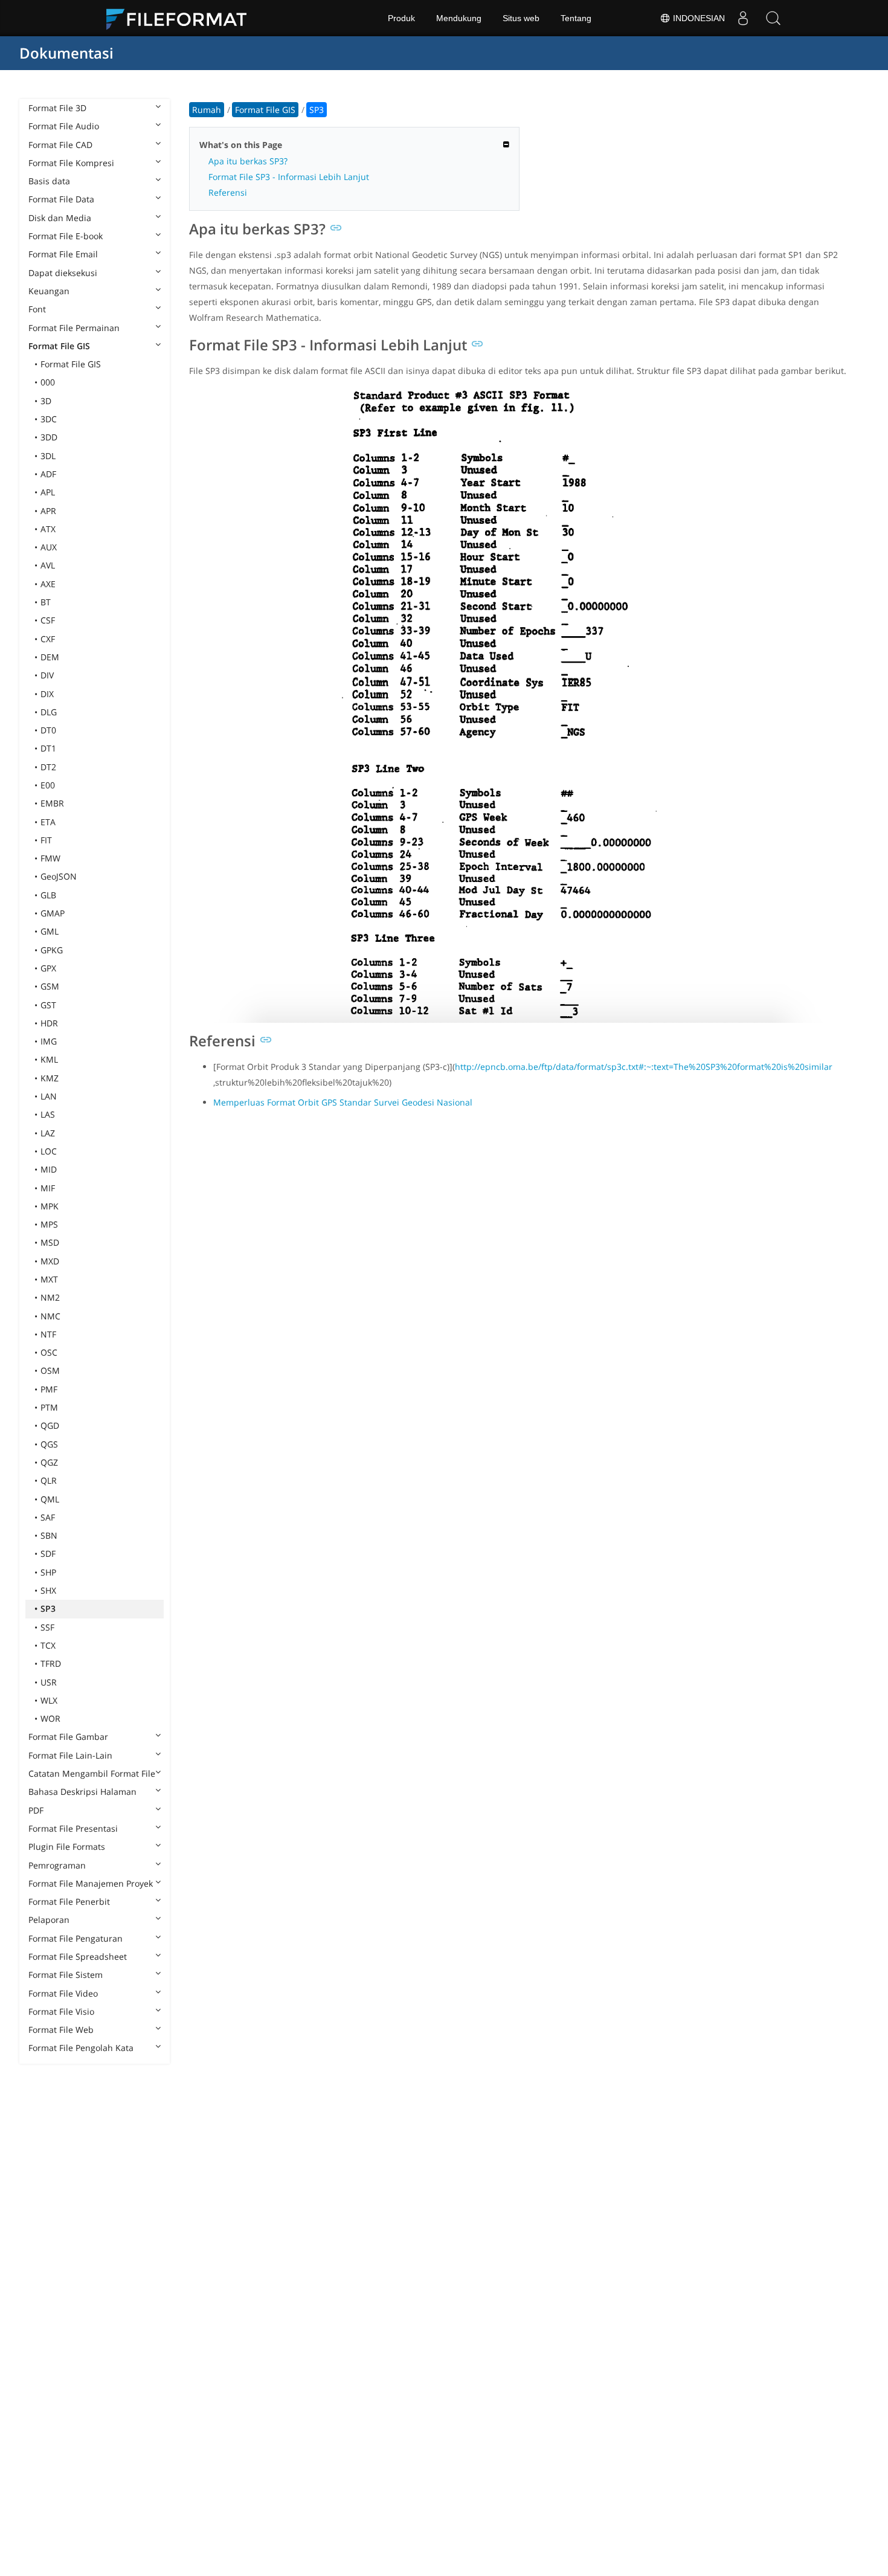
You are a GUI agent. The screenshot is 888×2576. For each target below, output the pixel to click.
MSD (50, 1242)
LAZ (48, 1133)
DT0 (48, 730)
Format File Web (61, 2030)
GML (50, 931)
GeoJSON (59, 876)
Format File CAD (60, 145)
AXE (48, 584)
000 (48, 382)
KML (49, 1059)
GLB (48, 895)
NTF (48, 1334)
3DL (48, 456)
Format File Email (63, 254)
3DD (49, 437)
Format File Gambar (68, 1737)
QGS (49, 1444)
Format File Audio (64, 126)
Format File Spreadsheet (78, 1956)
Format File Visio (61, 2011)
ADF (48, 474)
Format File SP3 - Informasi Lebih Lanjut (289, 177)
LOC (49, 1151)
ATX (48, 529)
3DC (49, 419)
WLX (49, 1700)
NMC (50, 1316)
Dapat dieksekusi (63, 273)
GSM (50, 986)
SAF (48, 1517)
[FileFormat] (181, 18)
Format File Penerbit (69, 1901)
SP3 (48, 1608)
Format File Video (63, 1993)
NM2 (50, 1297)
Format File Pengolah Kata (81, 2048)
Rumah (207, 110)
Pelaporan (49, 1920)
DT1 (48, 748)
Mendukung (459, 18)
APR (48, 511)
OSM (50, 1370)
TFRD (51, 1663)
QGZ (49, 1462)
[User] (743, 18)
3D (46, 401)
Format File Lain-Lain (70, 1755)
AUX (49, 547)
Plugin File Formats (67, 1847)
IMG (49, 1041)
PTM (49, 1407)
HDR (49, 1023)
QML (50, 1499)
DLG (49, 712)
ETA (48, 822)
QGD (50, 1425)
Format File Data (61, 199)
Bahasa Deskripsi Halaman (82, 1792)
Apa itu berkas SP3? (248, 161)
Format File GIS (59, 346)
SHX (48, 1590)
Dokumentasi (66, 53)
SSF (47, 1627)
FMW (50, 858)
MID (49, 1169)
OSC (49, 1352)
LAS (48, 1114)
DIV (47, 675)
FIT (46, 840)
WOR (50, 1718)
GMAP (53, 913)
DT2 (48, 767)
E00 (48, 785)
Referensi (228, 192)
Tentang (576, 18)
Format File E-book (66, 236)
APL (48, 492)
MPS (49, 1224)
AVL (48, 565)
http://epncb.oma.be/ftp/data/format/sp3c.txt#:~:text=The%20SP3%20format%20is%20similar (644, 1067)
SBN (49, 1535)
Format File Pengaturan (76, 1938)
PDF (36, 1810)
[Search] (773, 18)
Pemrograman (57, 1865)
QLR (49, 1480)
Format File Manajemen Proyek (91, 1883)
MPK (50, 1206)
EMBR (52, 803)
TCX (48, 1645)
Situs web (521, 18)
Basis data (49, 181)
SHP (48, 1572)
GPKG (52, 950)
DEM (50, 657)
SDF (48, 1554)
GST (48, 1005)
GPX (48, 968)
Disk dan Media (60, 218)
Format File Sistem (66, 1975)
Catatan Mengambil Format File (92, 1773)
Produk (401, 18)
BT (46, 602)
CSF (48, 620)
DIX (47, 694)
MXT (49, 1279)
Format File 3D (57, 108)
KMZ (50, 1078)
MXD (50, 1261)
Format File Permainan (74, 328)
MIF (48, 1188)
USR (49, 1682)
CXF (48, 639)
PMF (49, 1389)
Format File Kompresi (71, 163)
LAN (49, 1096)
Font (37, 309)
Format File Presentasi (73, 1828)
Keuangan (49, 291)
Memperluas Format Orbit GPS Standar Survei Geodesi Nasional (343, 1102)
